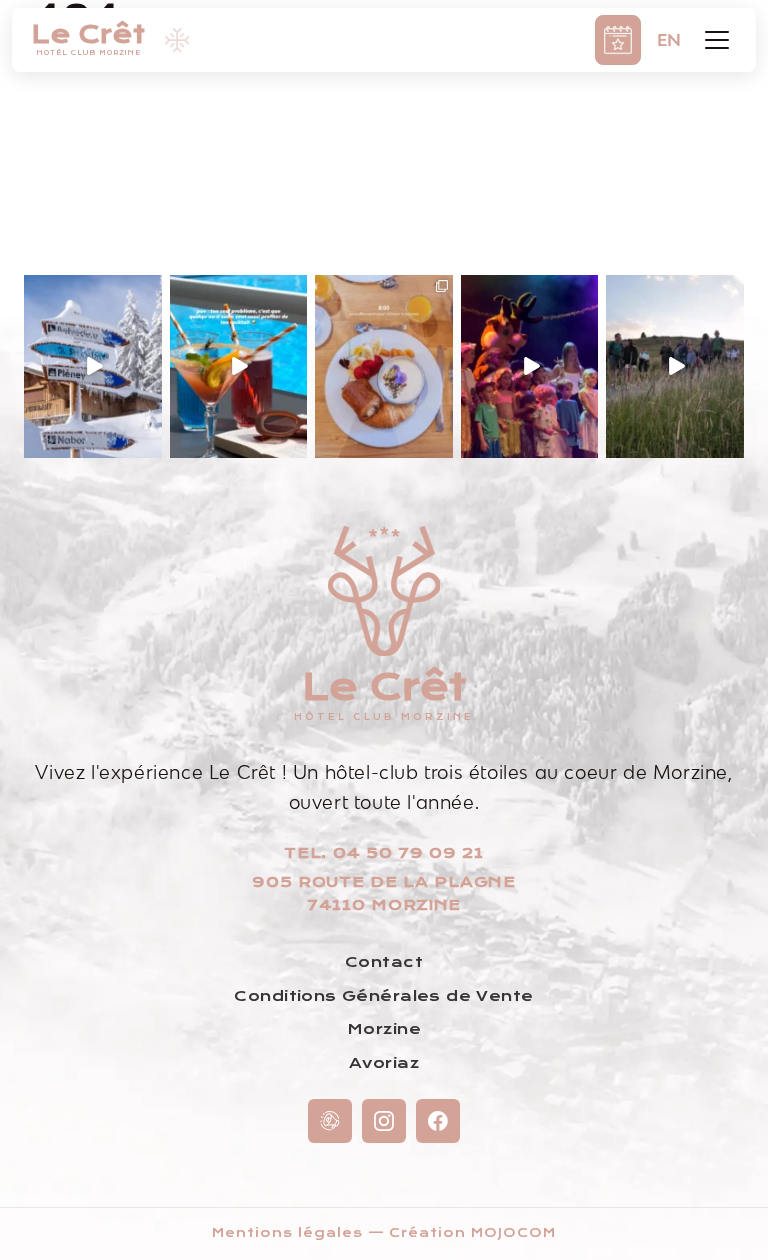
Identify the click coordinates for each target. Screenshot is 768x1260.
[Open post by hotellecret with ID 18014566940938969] (93, 366)
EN (669, 40)
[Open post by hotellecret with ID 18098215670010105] (239, 366)
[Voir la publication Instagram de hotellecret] (150, 445)
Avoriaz (384, 1063)
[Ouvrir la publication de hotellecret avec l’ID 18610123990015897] (675, 366)
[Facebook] (438, 1121)
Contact (384, 962)
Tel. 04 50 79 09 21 (383, 853)
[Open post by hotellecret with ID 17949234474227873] (530, 366)
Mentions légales (287, 1233)
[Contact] (330, 1121)
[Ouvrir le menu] (717, 40)
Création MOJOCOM (472, 1233)
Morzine (384, 1029)
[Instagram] (384, 1121)
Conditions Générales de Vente (383, 996)
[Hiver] (177, 40)
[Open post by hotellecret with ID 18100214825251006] (384, 366)
